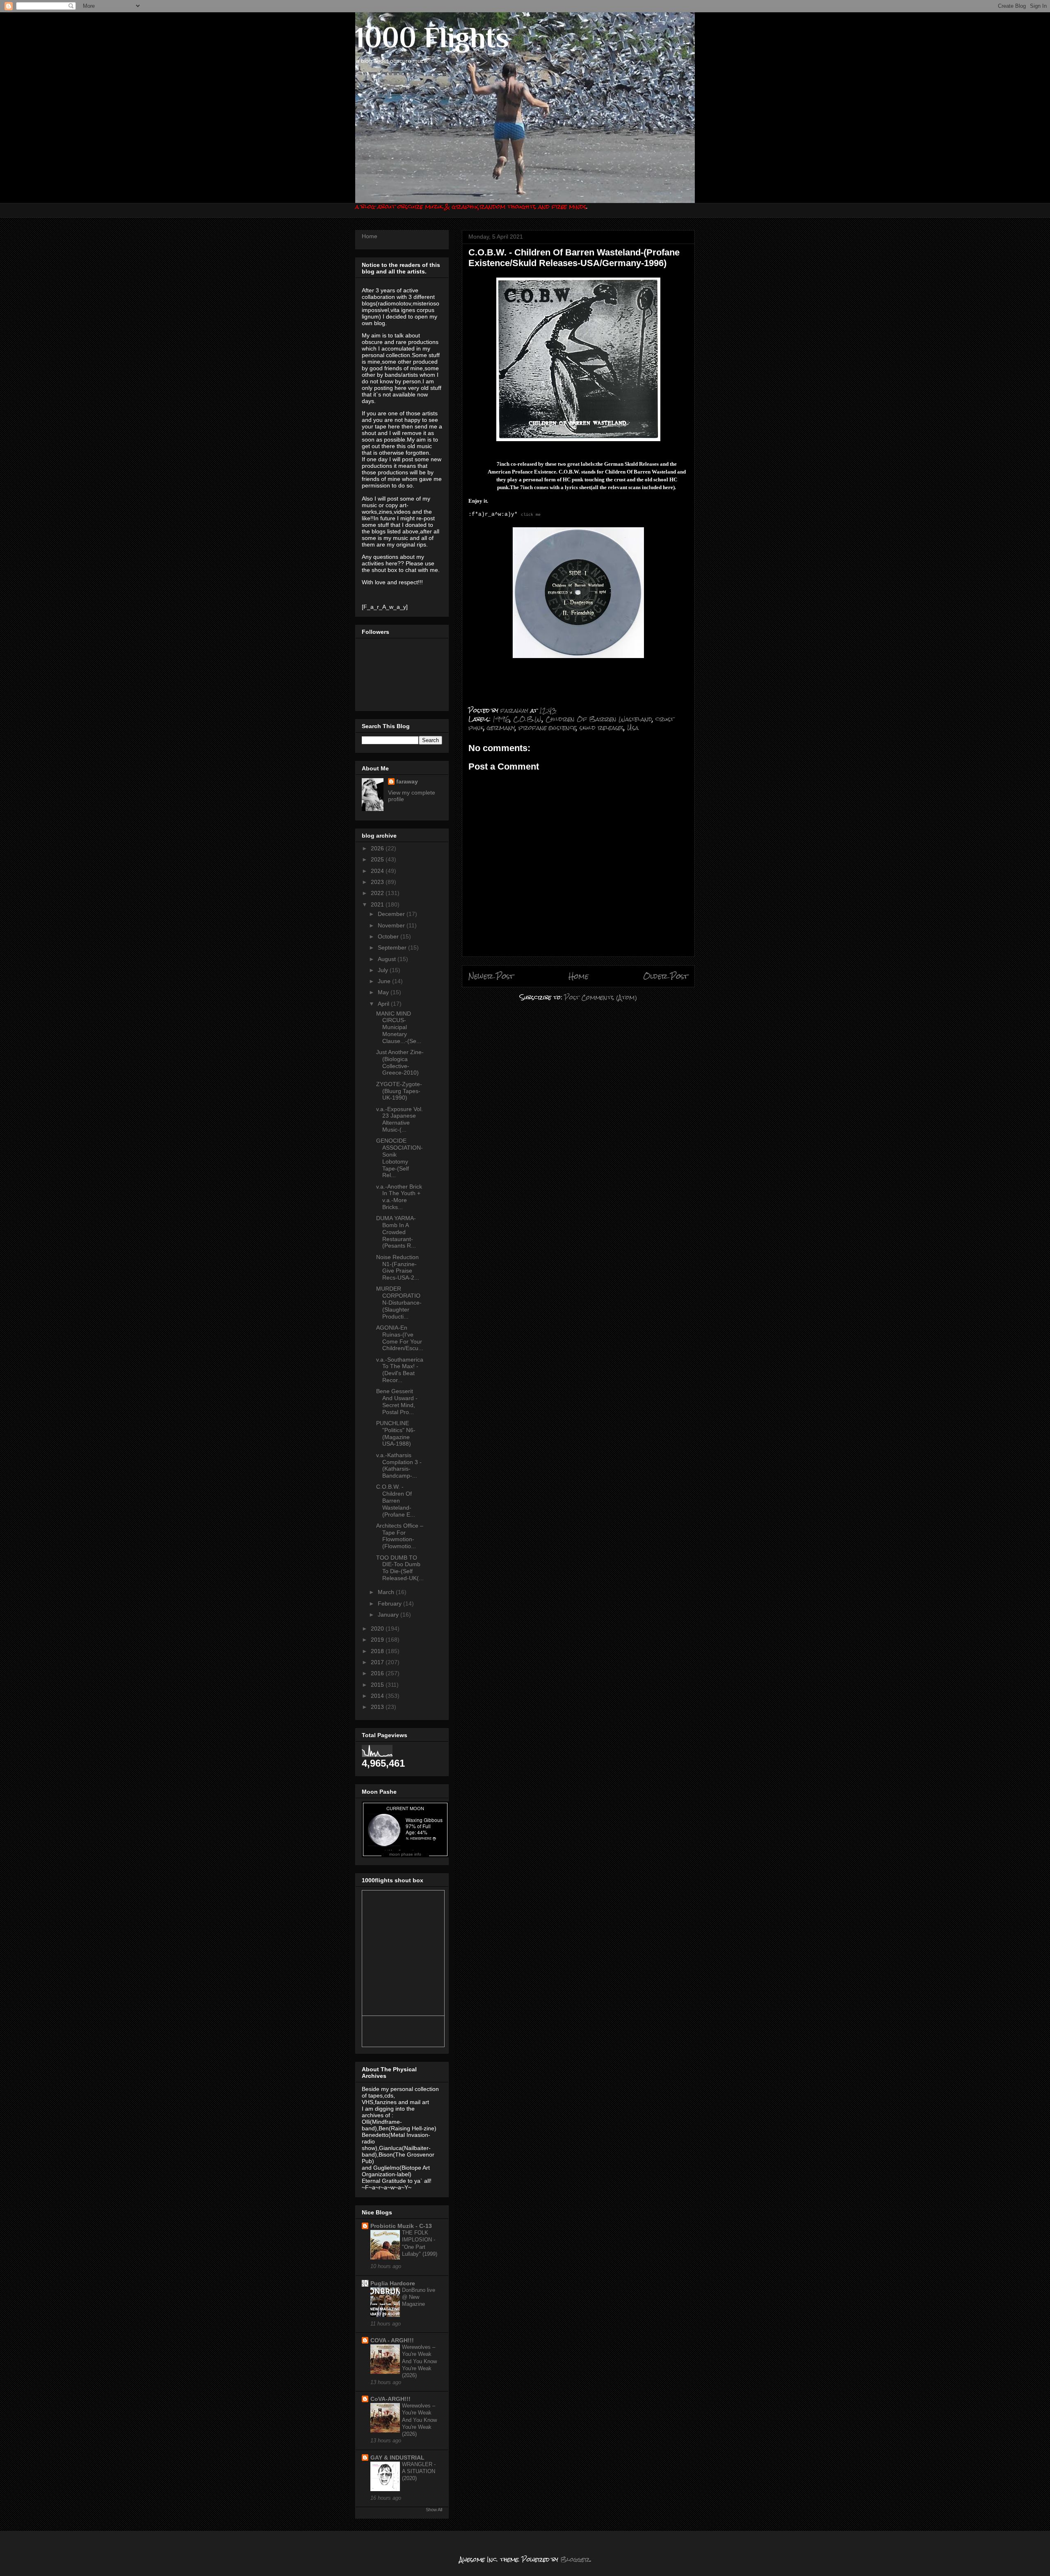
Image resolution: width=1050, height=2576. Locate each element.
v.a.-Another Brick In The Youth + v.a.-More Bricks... (399, 1197)
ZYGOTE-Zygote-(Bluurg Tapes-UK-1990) (399, 1091)
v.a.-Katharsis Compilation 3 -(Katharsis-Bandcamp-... (399, 1465)
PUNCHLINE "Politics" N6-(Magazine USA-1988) (396, 1433)
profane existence (547, 728)
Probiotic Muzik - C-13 (401, 2226)
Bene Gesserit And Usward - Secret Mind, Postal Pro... (397, 1401)
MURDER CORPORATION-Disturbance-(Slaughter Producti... (399, 1302)
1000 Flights (432, 37)
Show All (434, 2510)
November (392, 925)
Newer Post (491, 976)
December (392, 914)
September (393, 947)
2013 (378, 1707)
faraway (407, 781)
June (385, 981)
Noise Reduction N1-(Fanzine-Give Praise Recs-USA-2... (398, 1267)
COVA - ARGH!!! (392, 2340)
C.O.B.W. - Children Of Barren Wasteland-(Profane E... (396, 1500)
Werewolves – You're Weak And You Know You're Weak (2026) (419, 2361)
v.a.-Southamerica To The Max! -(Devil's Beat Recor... (400, 1370)
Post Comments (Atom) (601, 997)
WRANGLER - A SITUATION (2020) (419, 2471)
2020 (378, 1629)
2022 (378, 893)
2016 (378, 1673)
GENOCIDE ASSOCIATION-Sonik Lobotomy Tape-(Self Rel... (399, 1158)
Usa (633, 728)
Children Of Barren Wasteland (599, 719)
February (390, 1603)
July (384, 970)
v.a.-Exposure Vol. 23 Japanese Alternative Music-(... (399, 1119)
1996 (501, 719)
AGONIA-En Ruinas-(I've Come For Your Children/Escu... (400, 1338)
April (384, 1004)
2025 (378, 859)
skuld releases (602, 728)
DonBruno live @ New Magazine (419, 2297)
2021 (378, 904)
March (387, 1592)
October (389, 936)
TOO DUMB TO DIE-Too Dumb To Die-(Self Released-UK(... (400, 1568)
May (384, 992)
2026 (378, 848)
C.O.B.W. (528, 719)
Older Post (666, 976)
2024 (378, 871)
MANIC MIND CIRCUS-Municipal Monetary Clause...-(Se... (399, 1027)
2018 (378, 1651)
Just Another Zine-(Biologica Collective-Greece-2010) (400, 1062)
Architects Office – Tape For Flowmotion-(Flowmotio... (400, 1536)
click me (531, 515)
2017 (378, 1662)
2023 (378, 882)
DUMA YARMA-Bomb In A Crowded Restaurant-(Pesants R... (396, 1232)
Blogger (575, 2559)
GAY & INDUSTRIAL (397, 2458)
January (389, 1615)
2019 (378, 1640)
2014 (378, 1696)
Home (579, 976)
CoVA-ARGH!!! (390, 2399)
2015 (378, 1685)
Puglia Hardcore (393, 2283)
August (388, 959)
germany (501, 728)
